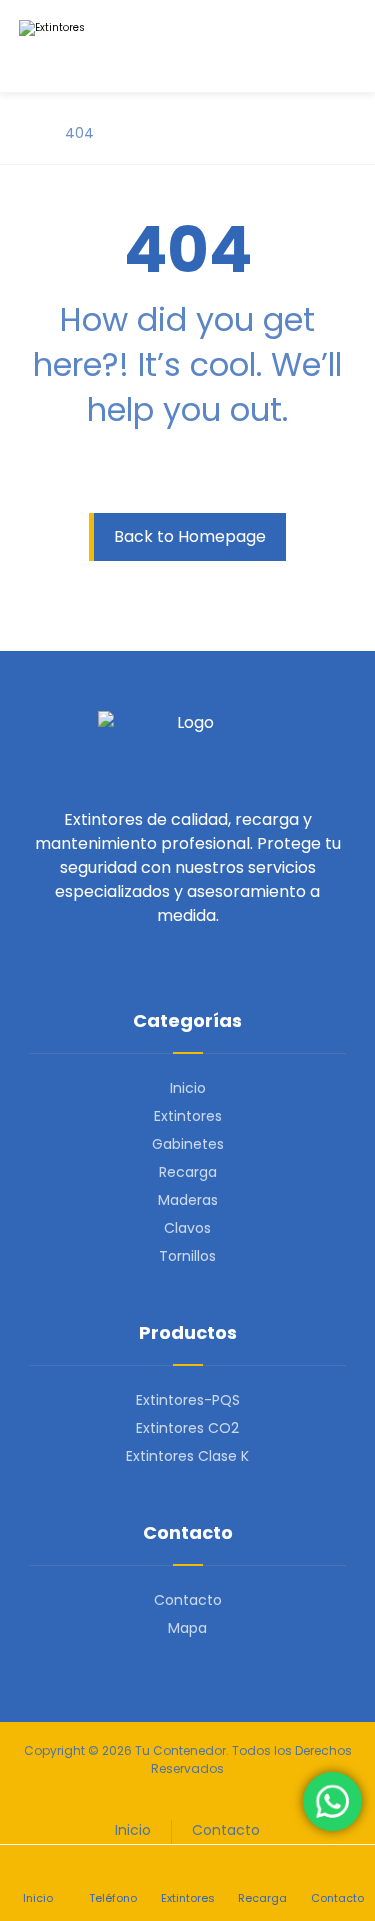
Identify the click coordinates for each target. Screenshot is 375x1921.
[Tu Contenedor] (89, 46)
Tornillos (187, 1256)
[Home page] (24, 133)
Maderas (188, 1200)
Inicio (188, 1088)
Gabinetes (188, 1144)
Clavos (187, 1228)
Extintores (188, 1116)
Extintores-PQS (188, 1400)
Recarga (188, 1172)
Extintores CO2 (187, 1428)
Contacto (188, 1600)
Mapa (187, 1628)
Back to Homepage (190, 536)
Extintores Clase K (187, 1456)
